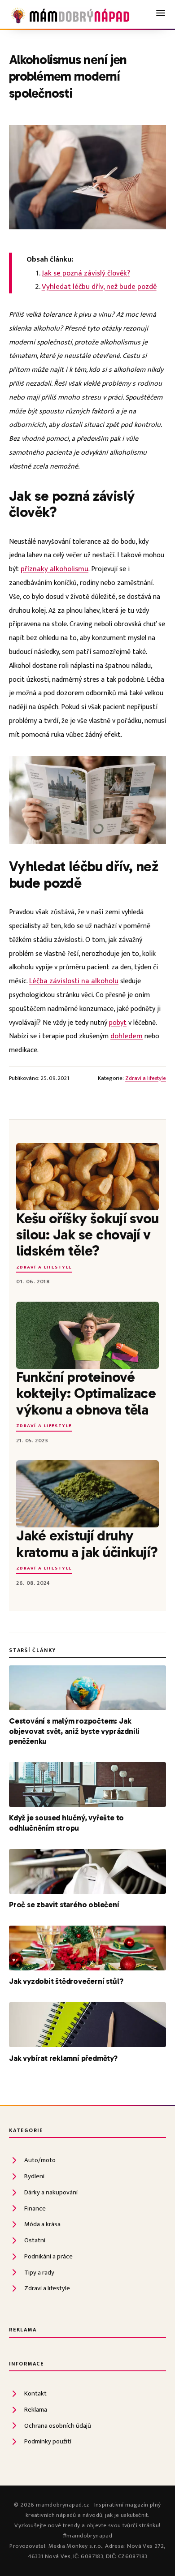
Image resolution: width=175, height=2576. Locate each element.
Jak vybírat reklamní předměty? (63, 2058)
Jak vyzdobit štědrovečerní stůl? (66, 1981)
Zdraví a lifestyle (146, 1078)
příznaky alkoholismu (55, 569)
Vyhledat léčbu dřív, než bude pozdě (99, 287)
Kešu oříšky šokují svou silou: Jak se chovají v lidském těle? (87, 1235)
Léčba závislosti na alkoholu (74, 981)
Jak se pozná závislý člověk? (86, 273)
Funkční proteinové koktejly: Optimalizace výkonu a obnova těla (86, 1393)
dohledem (127, 1036)
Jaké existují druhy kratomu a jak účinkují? (87, 1544)
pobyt (118, 1023)
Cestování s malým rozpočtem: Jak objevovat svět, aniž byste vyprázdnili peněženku (74, 1731)
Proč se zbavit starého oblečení (64, 1905)
